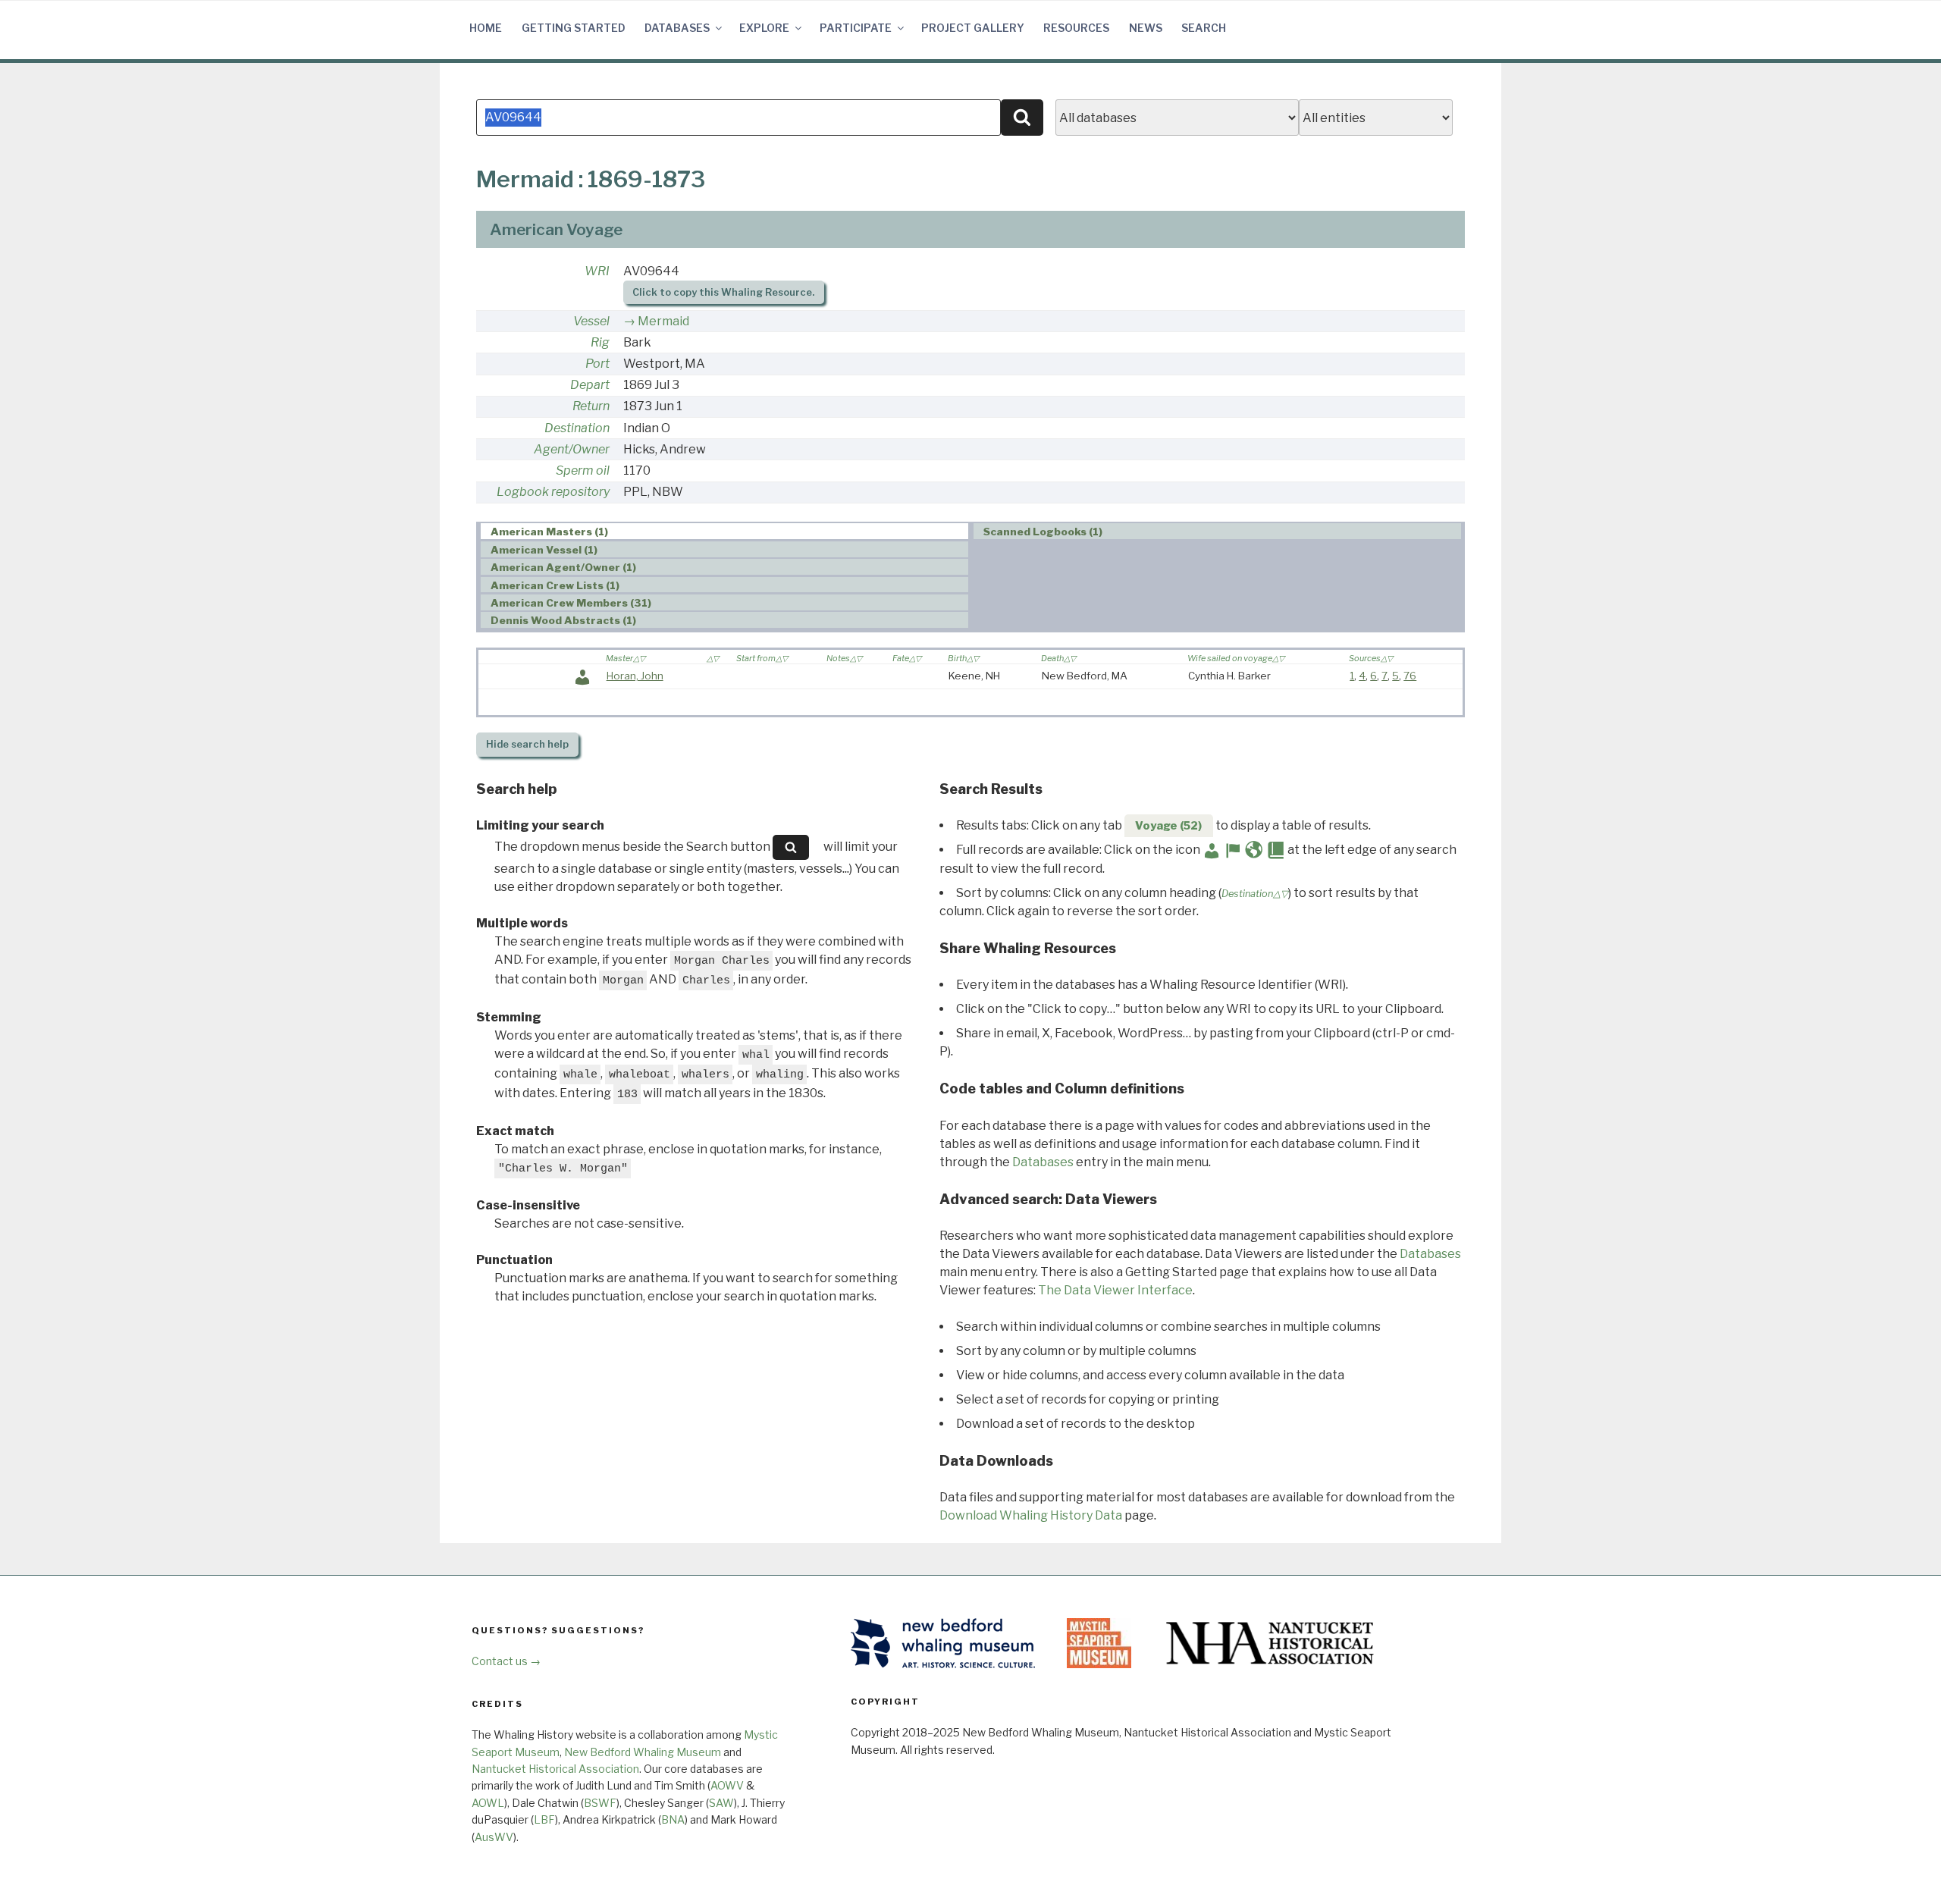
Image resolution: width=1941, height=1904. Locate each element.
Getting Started (574, 28)
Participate (856, 28)
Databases (677, 28)
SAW (721, 1803)
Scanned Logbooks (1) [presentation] (1043, 532)
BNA (673, 1819)
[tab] (724, 531)
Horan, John (635, 676)
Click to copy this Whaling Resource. (723, 292)
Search (1204, 28)
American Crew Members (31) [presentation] (571, 603)
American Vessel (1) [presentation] (544, 550)
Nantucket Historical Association (555, 1769)
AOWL (488, 1803)
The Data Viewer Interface (1115, 1290)
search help (527, 744)
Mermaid (663, 321)
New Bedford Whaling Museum (643, 1752)
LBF (544, 1819)
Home (486, 28)
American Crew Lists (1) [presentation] (555, 585)
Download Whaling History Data (1031, 1515)
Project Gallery (973, 28)
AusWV (494, 1837)
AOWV (727, 1785)
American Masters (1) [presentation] (549, 532)
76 (1410, 676)
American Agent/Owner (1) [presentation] (563, 567)
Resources (1076, 28)
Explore (764, 28)
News (1146, 28)
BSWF (600, 1803)
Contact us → (506, 1661)
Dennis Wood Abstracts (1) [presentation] (563, 620)
